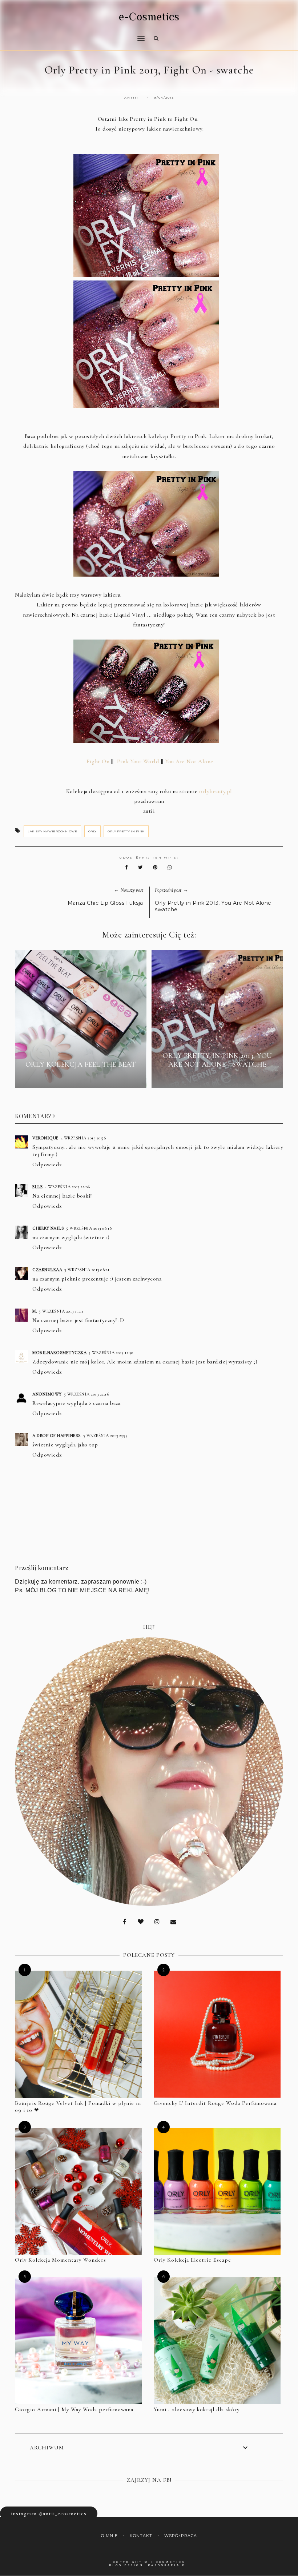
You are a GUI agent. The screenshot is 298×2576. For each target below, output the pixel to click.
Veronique (45, 1138)
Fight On (97, 761)
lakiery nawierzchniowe (52, 831)
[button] (78, 34)
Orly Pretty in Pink (126, 831)
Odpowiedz (47, 1164)
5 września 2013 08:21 (87, 1270)
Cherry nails (48, 1228)
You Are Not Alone (189, 761)
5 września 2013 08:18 (89, 1228)
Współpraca (181, 2536)
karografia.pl (168, 2565)
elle (37, 1187)
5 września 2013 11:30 (111, 1353)
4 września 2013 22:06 (67, 1187)
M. (35, 1311)
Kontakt (141, 2536)
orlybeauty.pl (216, 791)
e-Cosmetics (149, 17)
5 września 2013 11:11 (61, 1311)
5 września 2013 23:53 (105, 1436)
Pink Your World (138, 761)
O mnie (109, 2536)
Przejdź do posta (81, 1078)
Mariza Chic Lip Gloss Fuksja (105, 903)
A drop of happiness (57, 1436)
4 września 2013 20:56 (83, 1138)
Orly (92, 831)
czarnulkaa (47, 1270)
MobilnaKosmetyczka (59, 1353)
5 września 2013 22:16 (87, 1394)
